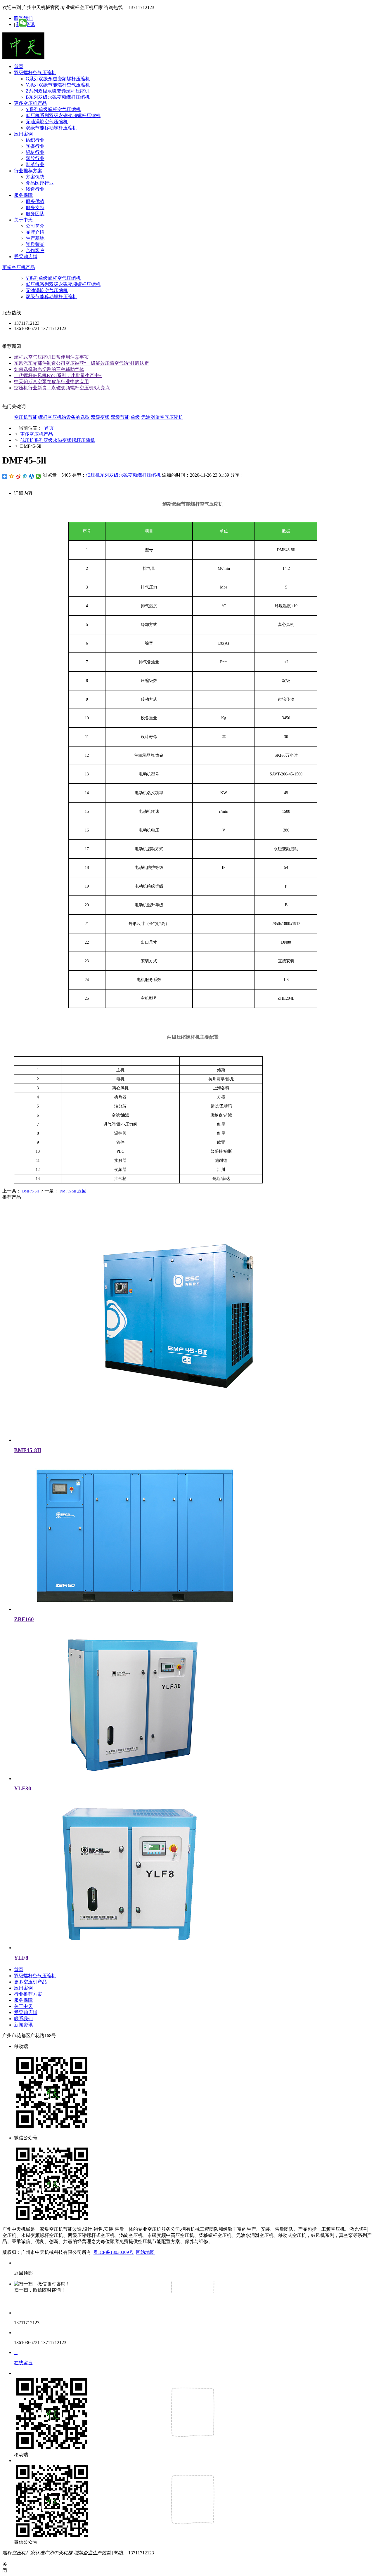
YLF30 (23, 1788)
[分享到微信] (38, 476)
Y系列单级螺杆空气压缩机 (53, 109)
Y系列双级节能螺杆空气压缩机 (58, 85)
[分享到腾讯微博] (25, 476)
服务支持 (35, 208)
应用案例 (23, 134)
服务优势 (35, 201)
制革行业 (35, 165)
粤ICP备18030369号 (114, 2252)
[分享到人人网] (32, 476)
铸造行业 (35, 189)
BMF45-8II (28, 1450)
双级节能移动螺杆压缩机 (51, 128)
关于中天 (23, 220)
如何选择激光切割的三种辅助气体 (49, 369)
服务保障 (23, 195)
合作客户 (35, 250)
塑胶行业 (35, 158)
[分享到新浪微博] (18, 476)
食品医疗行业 (40, 183)
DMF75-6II (31, 1191)
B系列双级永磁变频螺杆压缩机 (58, 97)
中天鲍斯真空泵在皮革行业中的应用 (51, 382)
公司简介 (35, 226)
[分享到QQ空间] (12, 476)
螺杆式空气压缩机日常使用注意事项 (51, 357)
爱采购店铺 (26, 257)
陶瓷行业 (35, 146)
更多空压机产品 (30, 103)
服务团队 (35, 214)
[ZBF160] (134, 1609)
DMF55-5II (68, 1191)
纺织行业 (35, 140)
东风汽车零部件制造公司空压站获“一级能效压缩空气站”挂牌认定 (82, 363)
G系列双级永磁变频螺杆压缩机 (58, 79)
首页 (19, 66)
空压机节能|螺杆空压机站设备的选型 (52, 417)
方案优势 (35, 177)
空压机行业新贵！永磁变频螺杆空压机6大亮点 (62, 388)
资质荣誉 (35, 244)
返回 (82, 1191)
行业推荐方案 (28, 171)
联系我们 (23, 2019)
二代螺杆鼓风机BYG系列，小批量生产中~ (58, 375)
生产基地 (35, 238)
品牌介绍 (35, 232)
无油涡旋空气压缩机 (47, 122)
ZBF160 (24, 1619)
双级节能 (120, 417)
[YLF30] (134, 1779)
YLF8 (21, 1958)
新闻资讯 (23, 2025)
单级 (135, 417)
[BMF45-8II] (172, 1440)
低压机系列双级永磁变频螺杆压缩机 (63, 116)
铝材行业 (35, 152)
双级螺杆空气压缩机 (35, 73)
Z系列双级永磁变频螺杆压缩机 (58, 91)
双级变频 (100, 417)
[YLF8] (134, 1948)
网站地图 (145, 2252)
